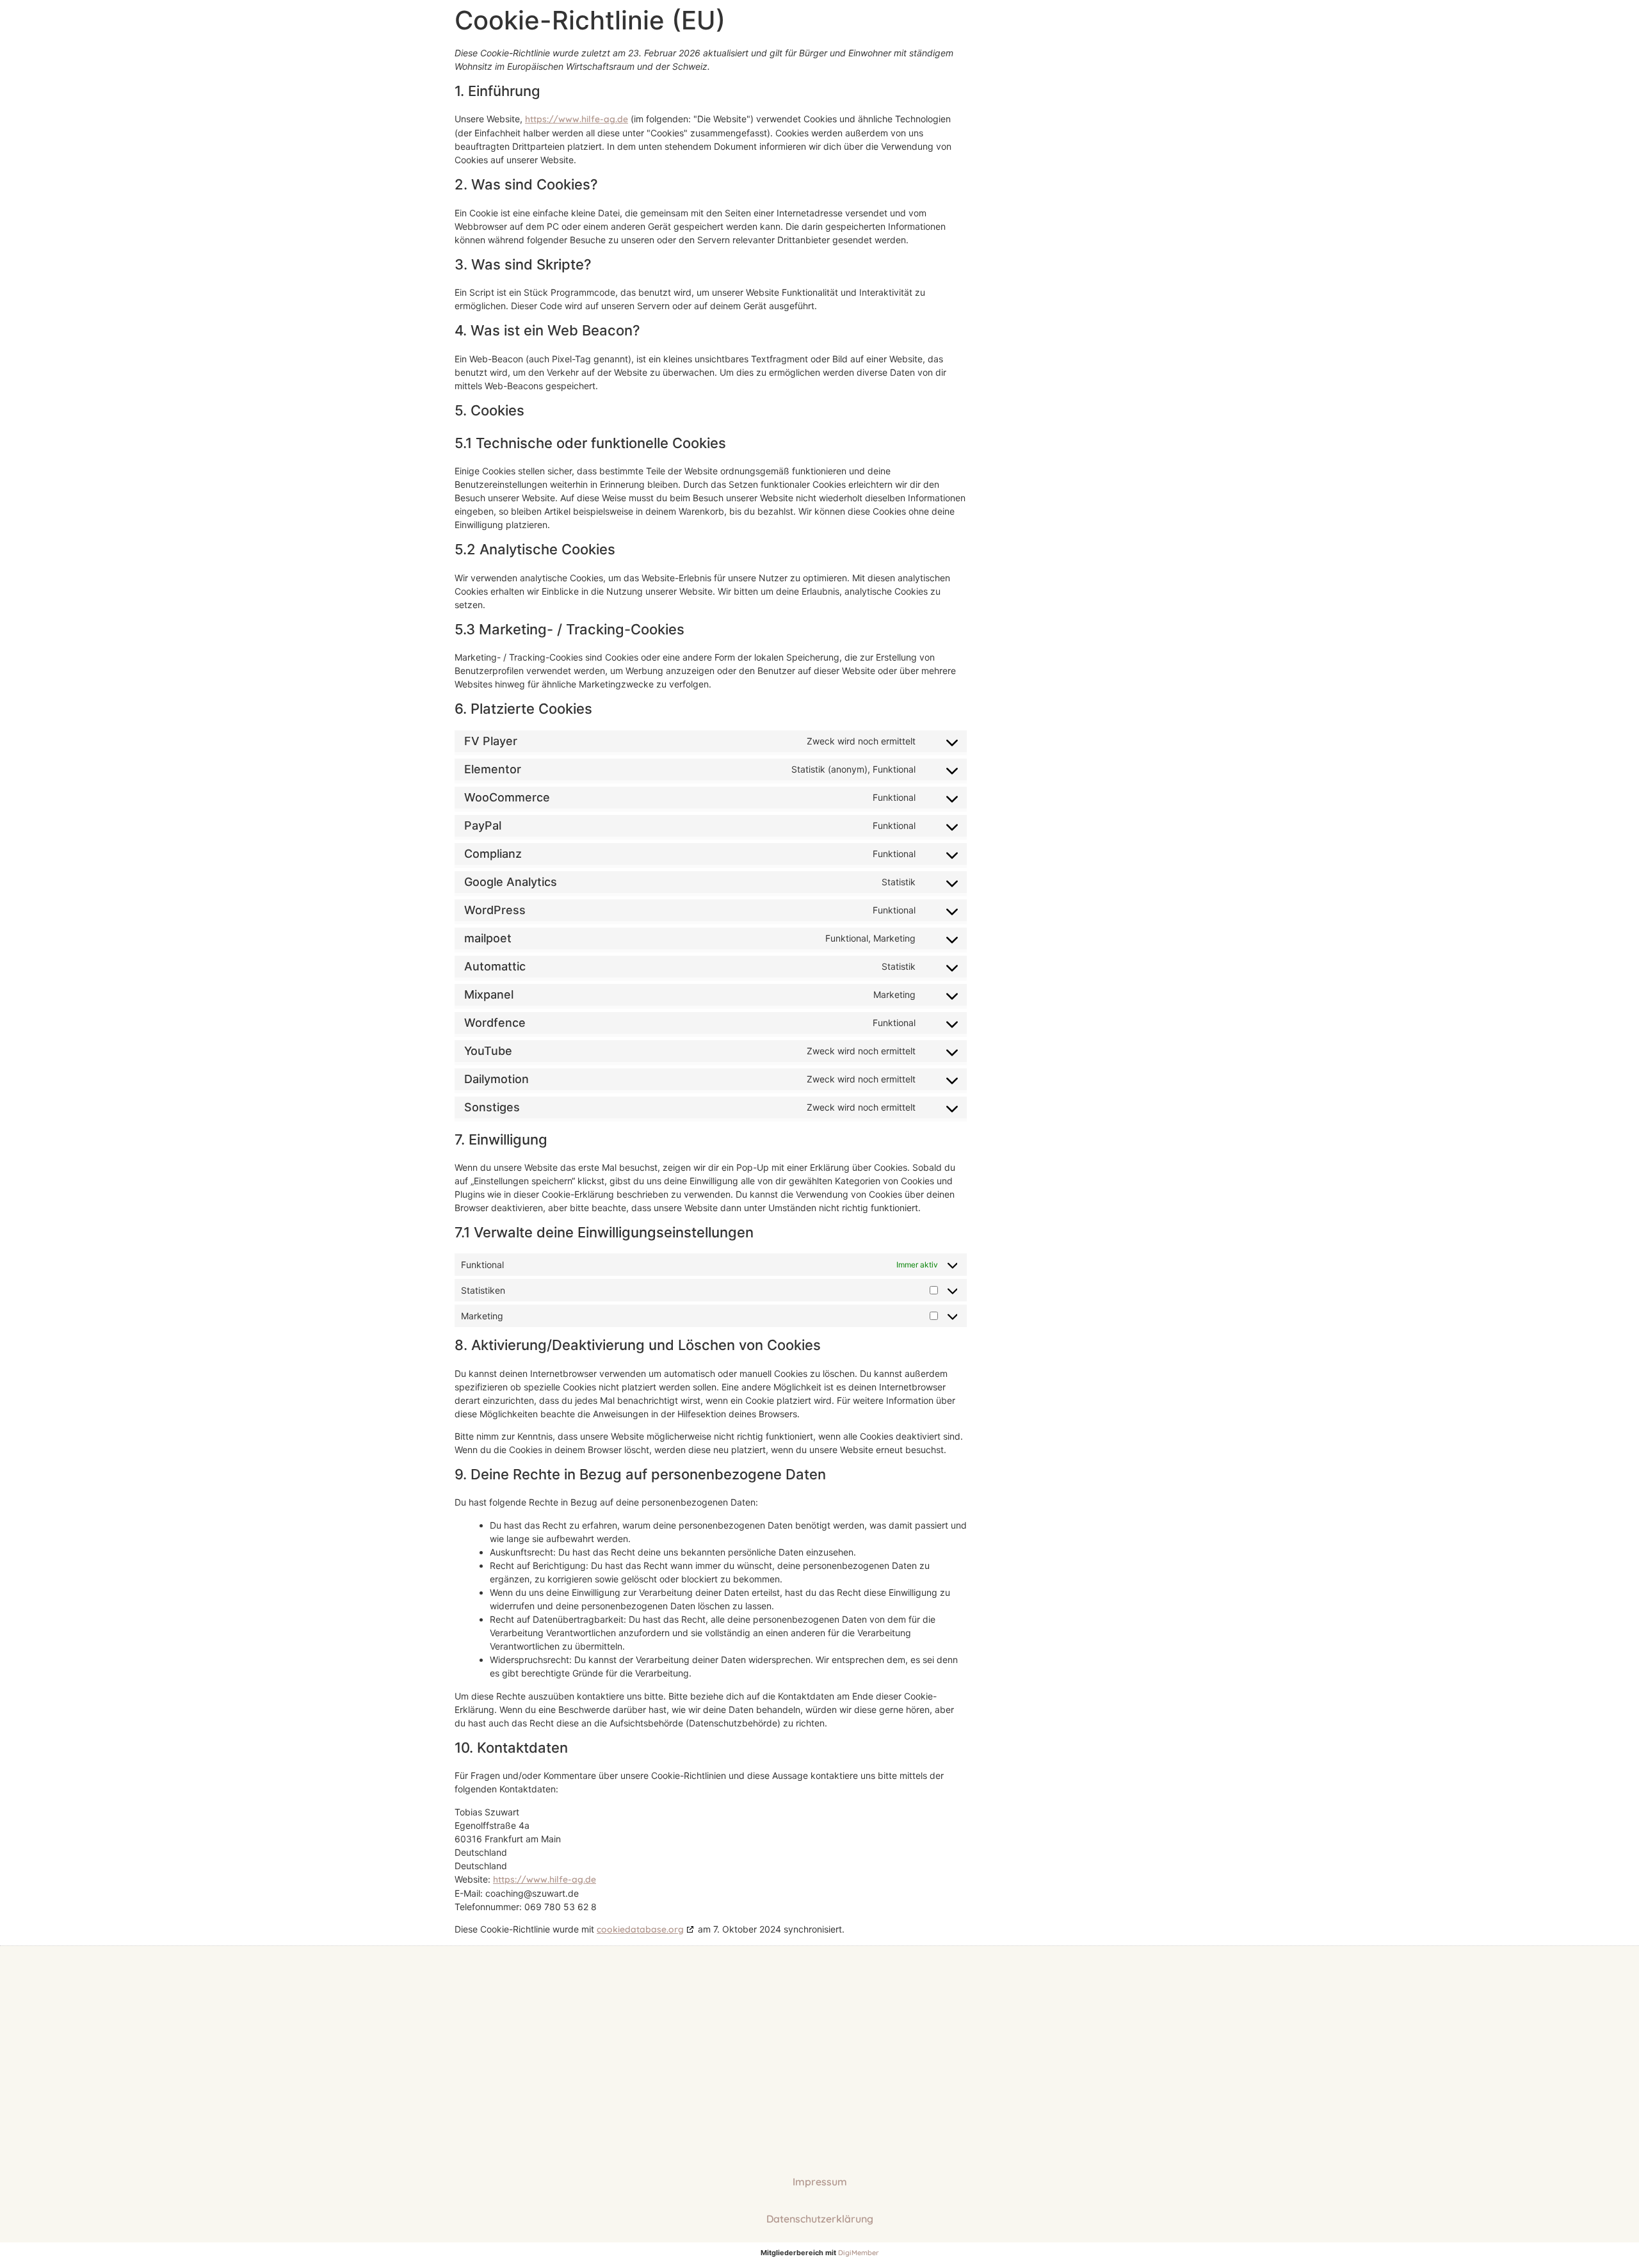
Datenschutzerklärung (820, 2219)
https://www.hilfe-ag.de (577, 119)
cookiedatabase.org (640, 1929)
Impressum (820, 2182)
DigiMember (859, 2253)
